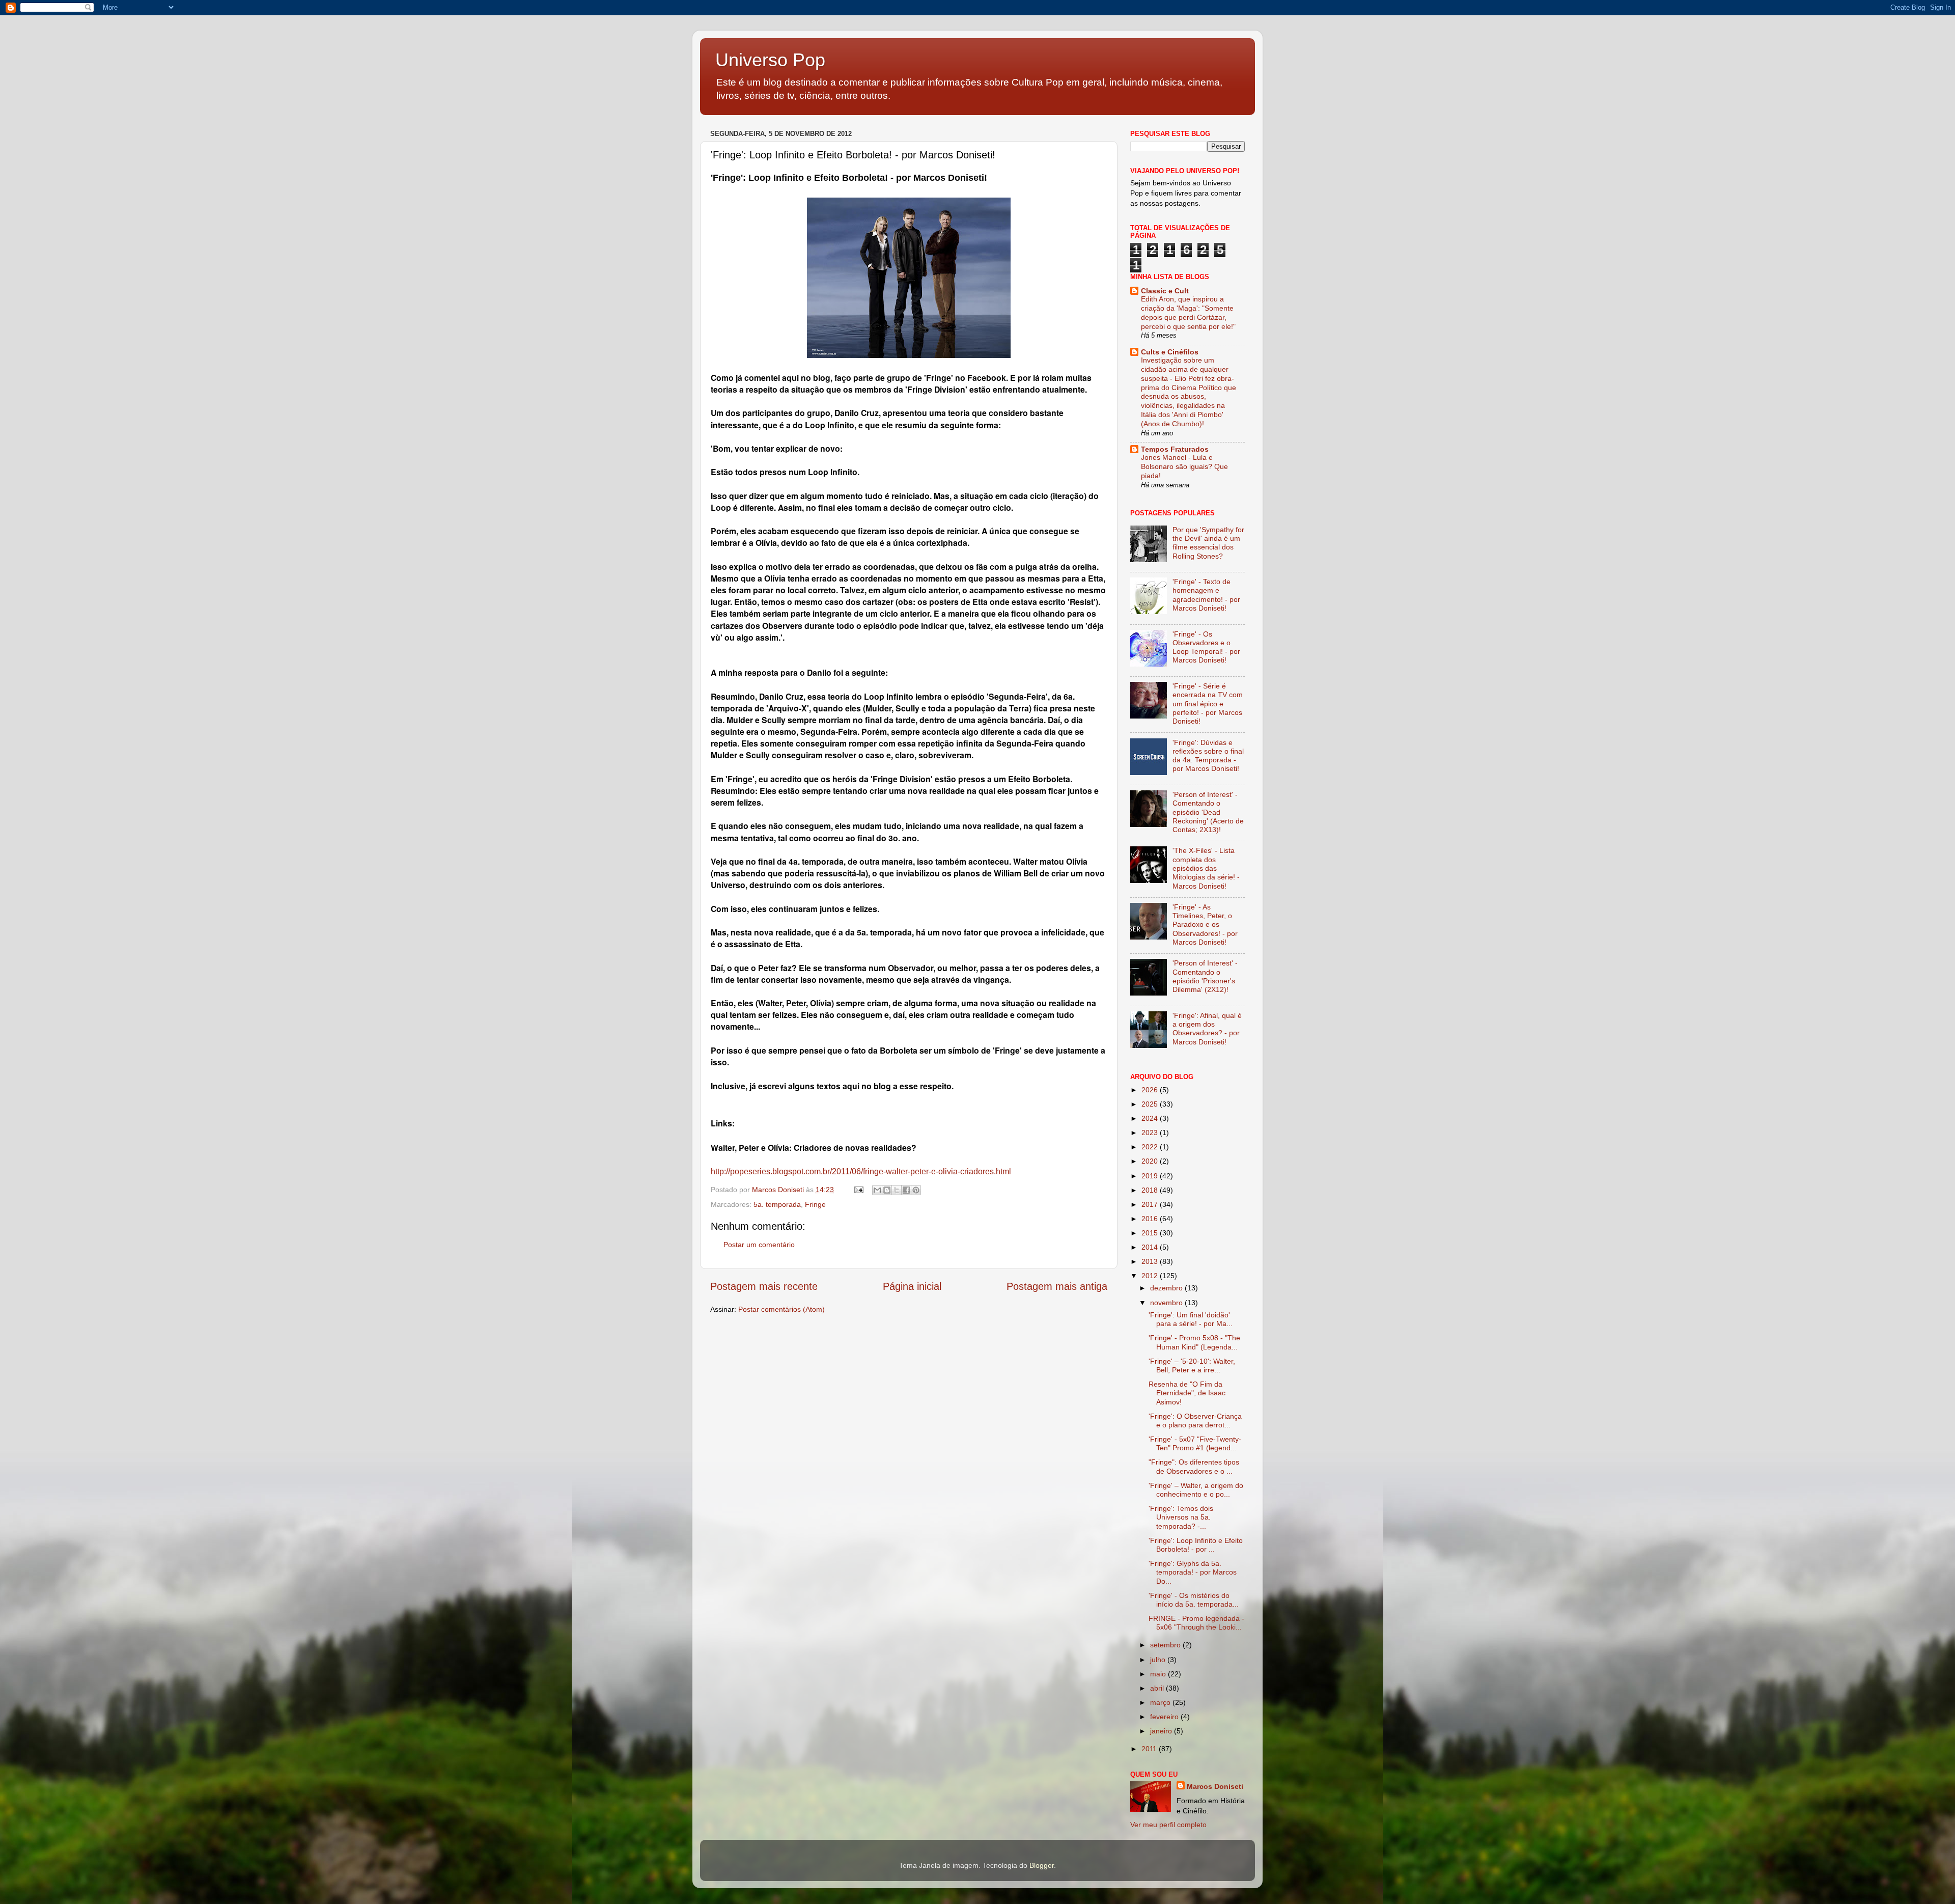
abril (1158, 1688)
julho (1159, 1660)
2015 (1151, 1233)
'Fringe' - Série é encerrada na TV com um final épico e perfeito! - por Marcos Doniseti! (1208, 703)
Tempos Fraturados (1175, 449)
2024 (1151, 1118)
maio (1159, 1674)
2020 (1151, 1161)
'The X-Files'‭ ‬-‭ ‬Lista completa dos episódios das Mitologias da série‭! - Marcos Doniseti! (1206, 868)
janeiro (1162, 1731)
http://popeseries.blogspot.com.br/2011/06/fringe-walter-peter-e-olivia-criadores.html (861, 1171)
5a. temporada (777, 1204)
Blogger (1042, 1865)
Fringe (815, 1204)
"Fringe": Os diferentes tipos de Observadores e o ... (1194, 1466)
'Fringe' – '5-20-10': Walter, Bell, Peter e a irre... (1192, 1365)
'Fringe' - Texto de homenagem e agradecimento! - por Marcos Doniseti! (1206, 595)
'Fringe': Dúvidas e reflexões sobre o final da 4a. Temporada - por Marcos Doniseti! (1208, 756)
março (1161, 1702)
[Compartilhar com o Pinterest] (916, 1190)
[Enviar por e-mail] (877, 1190)
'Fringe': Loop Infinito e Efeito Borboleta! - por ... (1196, 1545)
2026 (1151, 1090)
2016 (1151, 1219)
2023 (1151, 1133)
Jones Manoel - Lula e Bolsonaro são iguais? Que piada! (1184, 467)
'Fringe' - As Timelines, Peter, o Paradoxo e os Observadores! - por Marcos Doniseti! (1205, 925)
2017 (1151, 1204)
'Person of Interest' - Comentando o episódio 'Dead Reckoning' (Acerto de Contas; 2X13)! (1208, 812)
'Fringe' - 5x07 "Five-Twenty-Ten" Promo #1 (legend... (1195, 1443)
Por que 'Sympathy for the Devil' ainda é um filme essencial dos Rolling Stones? (1208, 543)
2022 (1151, 1147)
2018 (1151, 1190)
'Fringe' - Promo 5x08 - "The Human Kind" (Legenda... (1194, 1342)
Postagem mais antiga (1057, 1286)
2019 (1151, 1176)
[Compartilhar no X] (897, 1190)
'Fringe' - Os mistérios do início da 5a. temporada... (1194, 1600)
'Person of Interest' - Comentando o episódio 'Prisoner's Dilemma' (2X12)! (1205, 976)
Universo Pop (770, 60)
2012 (1151, 1276)
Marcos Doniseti (1215, 1786)
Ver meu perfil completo (1168, 1825)
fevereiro (1165, 1717)
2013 (1151, 1261)
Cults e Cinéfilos (1170, 352)
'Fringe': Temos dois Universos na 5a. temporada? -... (1181, 1517)
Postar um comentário (759, 1245)
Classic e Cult (1165, 291)
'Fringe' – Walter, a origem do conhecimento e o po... (1196, 1490)
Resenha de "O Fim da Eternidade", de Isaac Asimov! (1187, 1393)
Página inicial (912, 1286)
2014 (1151, 1247)
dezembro (1167, 1288)
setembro (1166, 1645)
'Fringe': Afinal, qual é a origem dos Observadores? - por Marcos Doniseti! (1207, 1029)
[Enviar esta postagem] (858, 1190)
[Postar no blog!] (887, 1190)
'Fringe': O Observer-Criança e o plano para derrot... (1195, 1420)
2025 (1151, 1104)
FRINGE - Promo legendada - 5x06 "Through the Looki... (1196, 1623)
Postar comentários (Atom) (781, 1309)
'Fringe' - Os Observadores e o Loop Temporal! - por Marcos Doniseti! (1206, 647)
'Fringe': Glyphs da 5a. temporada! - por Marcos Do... (1193, 1572)
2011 (1150, 1749)
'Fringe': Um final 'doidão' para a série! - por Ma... (1191, 1319)
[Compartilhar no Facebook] (906, 1190)
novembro (1167, 1303)
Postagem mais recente (764, 1286)
